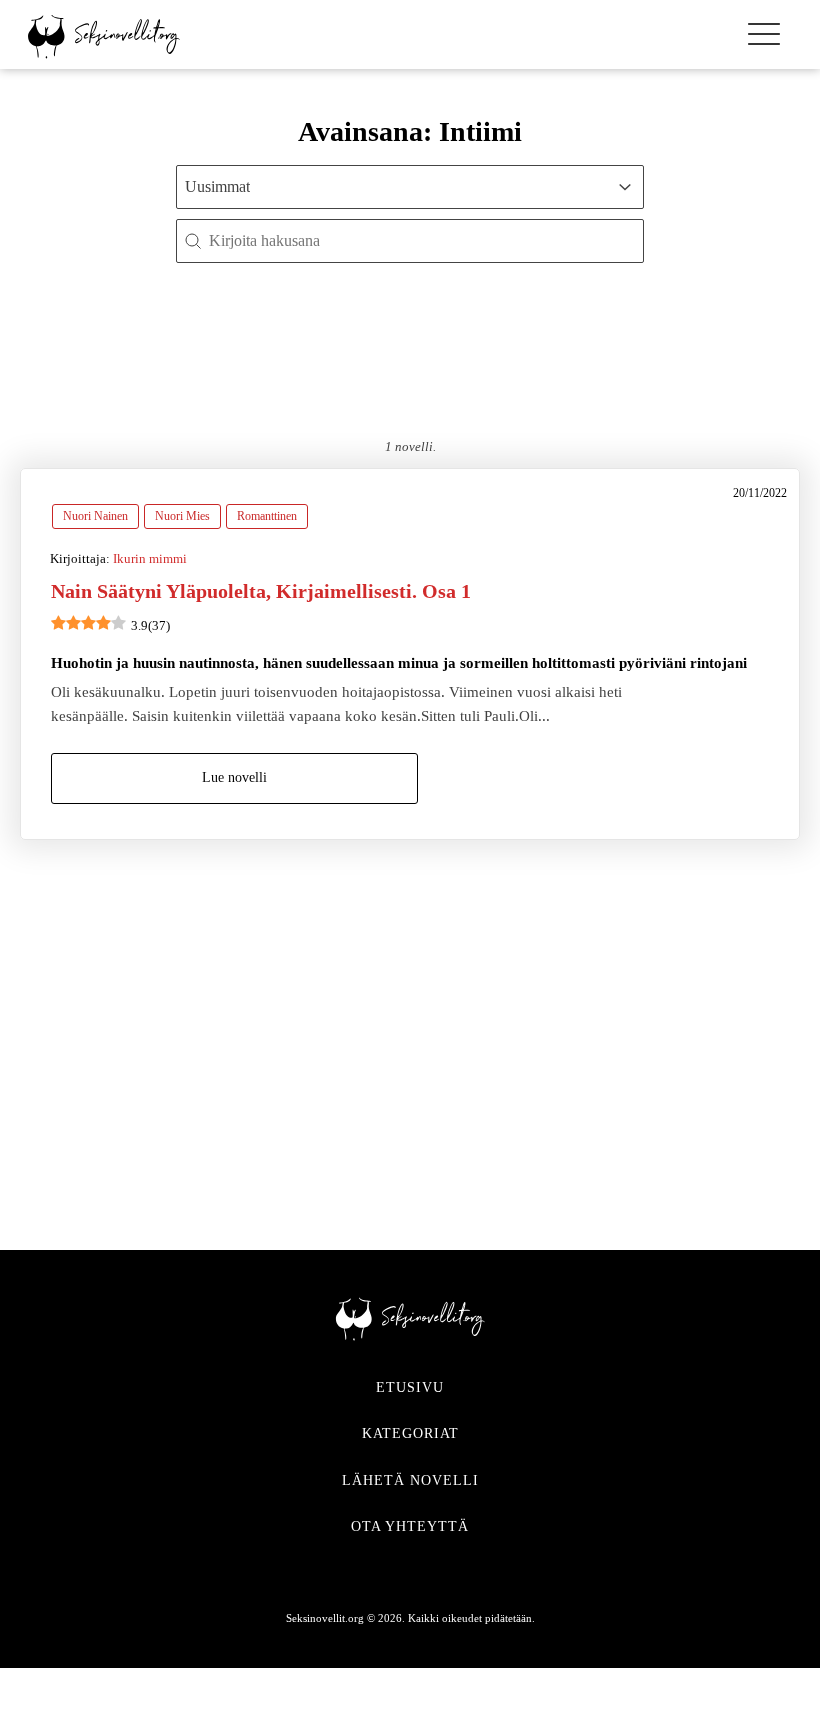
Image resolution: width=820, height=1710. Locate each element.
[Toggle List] (625, 187)
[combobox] (392, 187)
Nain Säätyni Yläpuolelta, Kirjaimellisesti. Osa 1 (261, 591)
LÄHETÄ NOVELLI (410, 1480)
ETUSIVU (410, 1387)
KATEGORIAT (410, 1433)
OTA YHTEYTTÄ (410, 1526)
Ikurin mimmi (150, 558)
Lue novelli (234, 777)
